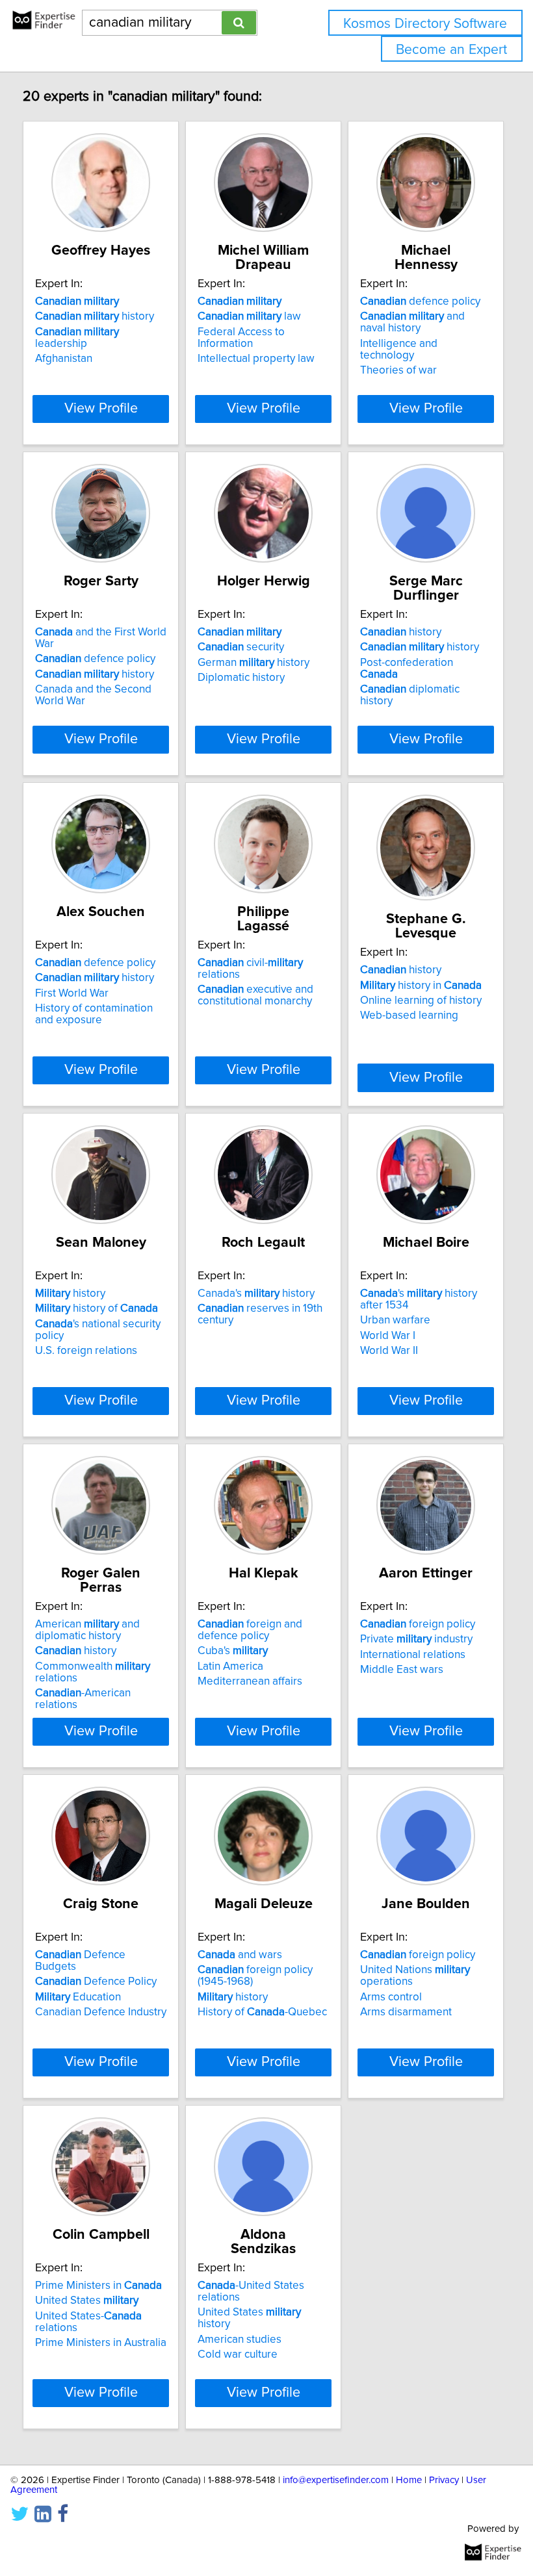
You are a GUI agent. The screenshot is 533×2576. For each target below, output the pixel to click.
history (95, 316)
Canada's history (256, 1294)
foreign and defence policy (250, 1630)
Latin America (230, 1666)
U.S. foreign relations (86, 1351)
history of (97, 1308)
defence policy (420, 301)
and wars (240, 1955)
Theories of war (398, 370)
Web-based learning (409, 1015)
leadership (77, 338)
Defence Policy (96, 1982)
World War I (388, 1336)
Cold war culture (238, 2354)
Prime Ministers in (98, 2286)
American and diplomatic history (87, 1630)
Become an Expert (451, 50)
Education (78, 1997)
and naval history (412, 322)
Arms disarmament (406, 2012)
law (249, 316)
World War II (389, 1351)
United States (87, 2301)
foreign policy (418, 1624)
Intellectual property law (256, 359)
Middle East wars (402, 1670)
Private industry (416, 1639)
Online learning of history (421, 1001)
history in (421, 986)
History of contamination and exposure (94, 1014)
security (241, 647)
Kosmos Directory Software (425, 24)
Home (409, 2480)
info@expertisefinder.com (336, 2480)
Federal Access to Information (241, 338)
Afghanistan (64, 359)
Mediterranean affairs (250, 1681)
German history (253, 663)
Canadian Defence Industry (101, 2012)
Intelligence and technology (399, 350)
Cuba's (233, 1651)
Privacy (444, 2480)
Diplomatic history (241, 678)
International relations (413, 1655)
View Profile (101, 409)
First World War (72, 993)
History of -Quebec (262, 2012)
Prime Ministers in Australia (101, 2343)
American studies (240, 2340)
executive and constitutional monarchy (255, 995)
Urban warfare (395, 1320)
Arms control (391, 1997)
